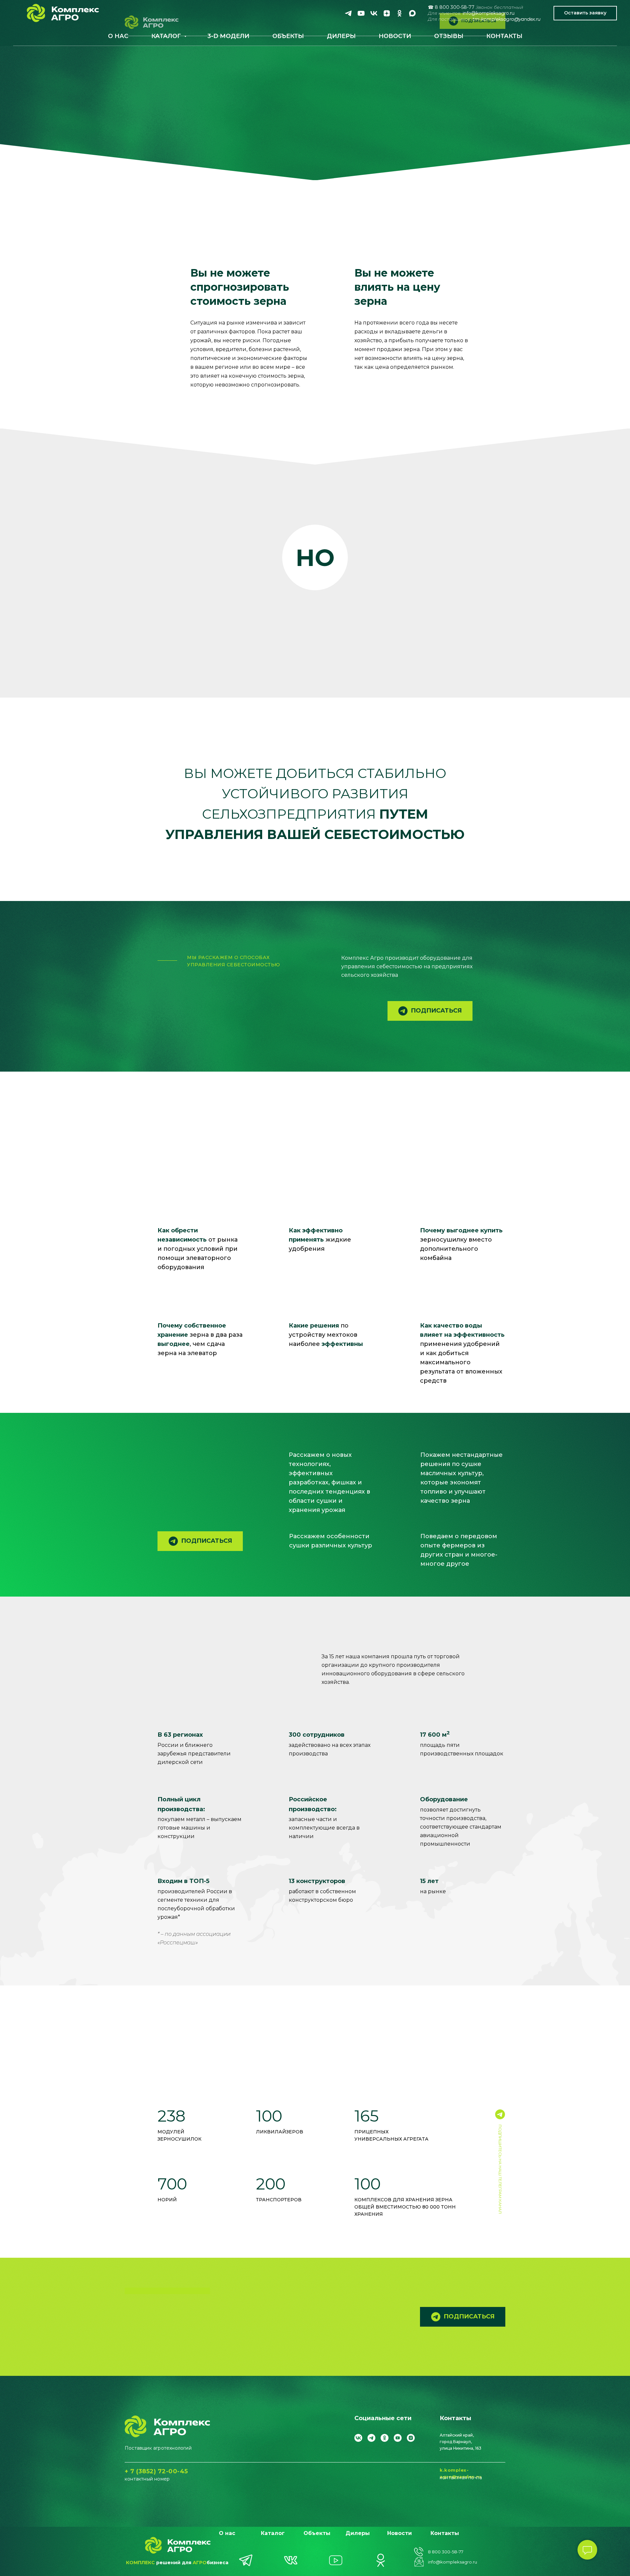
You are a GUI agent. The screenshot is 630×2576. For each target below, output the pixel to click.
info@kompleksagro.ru (489, 13)
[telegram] (348, 13)
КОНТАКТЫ (504, 36)
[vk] (374, 13)
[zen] (387, 13)
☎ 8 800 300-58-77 (451, 7)
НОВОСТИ (395, 36)
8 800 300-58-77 (446, 2552)
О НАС (118, 36)
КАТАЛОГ (167, 36)
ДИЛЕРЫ (341, 36)
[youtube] (361, 13)
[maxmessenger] (412, 13)
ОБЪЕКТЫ (288, 36)
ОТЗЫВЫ (449, 36)
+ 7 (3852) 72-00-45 (156, 2471)
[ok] (399, 13)
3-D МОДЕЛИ (228, 36)
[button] (585, 13)
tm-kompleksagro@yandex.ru (506, 19)
